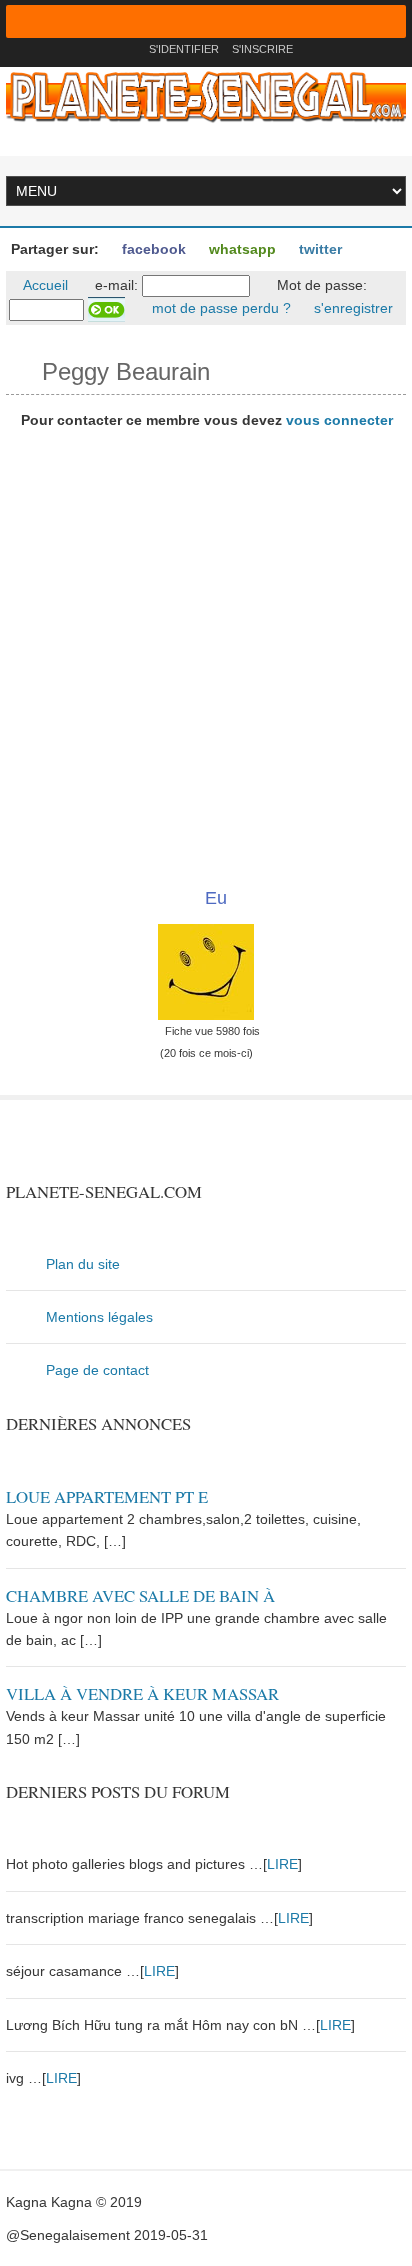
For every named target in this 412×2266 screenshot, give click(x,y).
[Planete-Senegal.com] (206, 96)
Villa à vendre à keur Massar (142, 1693)
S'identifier (184, 49)
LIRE (282, 1864)
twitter (318, 249)
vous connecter (339, 420)
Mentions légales (99, 1317)
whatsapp (240, 249)
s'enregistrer (351, 308)
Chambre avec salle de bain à (140, 1595)
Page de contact (97, 1370)
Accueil (44, 285)
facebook (152, 249)
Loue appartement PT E (107, 1496)
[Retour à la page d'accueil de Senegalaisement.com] (127, 49)
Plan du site (83, 1264)
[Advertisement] (206, 651)
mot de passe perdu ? (219, 308)
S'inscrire (262, 49)
